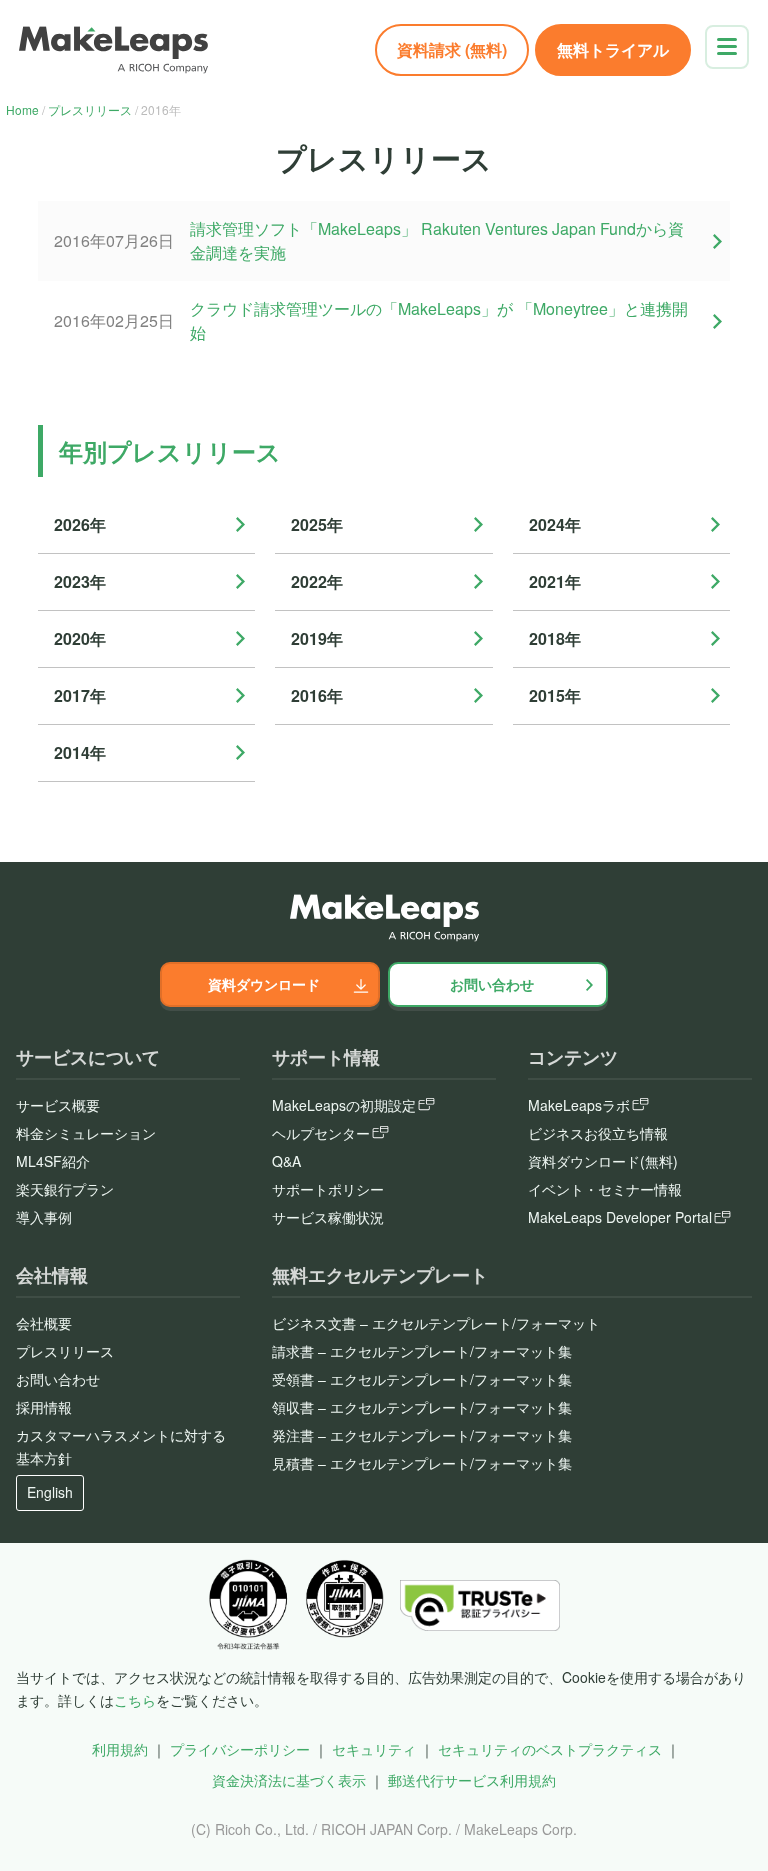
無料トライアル (613, 49)
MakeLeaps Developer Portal (620, 1217)
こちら (135, 1700)
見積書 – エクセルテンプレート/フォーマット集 (422, 1463)
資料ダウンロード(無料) (603, 1161)
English (50, 1492)
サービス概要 (58, 1105)
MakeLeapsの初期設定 (344, 1105)
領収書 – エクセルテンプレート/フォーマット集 (422, 1407)
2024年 (555, 524)
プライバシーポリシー (240, 1749)
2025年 (317, 524)
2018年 (555, 638)
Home (22, 109)
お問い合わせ (492, 984)
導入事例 (44, 1217)
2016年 (317, 695)
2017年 (80, 695)
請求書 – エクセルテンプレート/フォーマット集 (422, 1351)
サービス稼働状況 (328, 1217)
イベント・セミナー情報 (605, 1189)
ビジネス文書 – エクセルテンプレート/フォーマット (436, 1323)
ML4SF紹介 (53, 1161)
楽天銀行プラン (65, 1189)
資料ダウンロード (264, 984)
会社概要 (44, 1323)
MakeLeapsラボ (579, 1105)
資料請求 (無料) (452, 49)
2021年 (555, 581)
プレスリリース (90, 109)
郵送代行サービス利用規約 (472, 1780)
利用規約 (120, 1749)
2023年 (80, 581)
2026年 (80, 524)
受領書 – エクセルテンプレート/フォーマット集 (422, 1379)
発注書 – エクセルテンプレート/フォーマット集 (422, 1435)
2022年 (317, 581)
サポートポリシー (328, 1189)
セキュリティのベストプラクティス (550, 1749)
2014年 (80, 752)
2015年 (555, 695)
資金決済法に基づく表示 (289, 1780)
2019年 (317, 638)
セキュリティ (374, 1749)
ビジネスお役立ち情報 (598, 1133)
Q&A (286, 1161)
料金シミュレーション (86, 1133)
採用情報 (44, 1407)
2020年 (80, 638)
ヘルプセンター (321, 1133)
